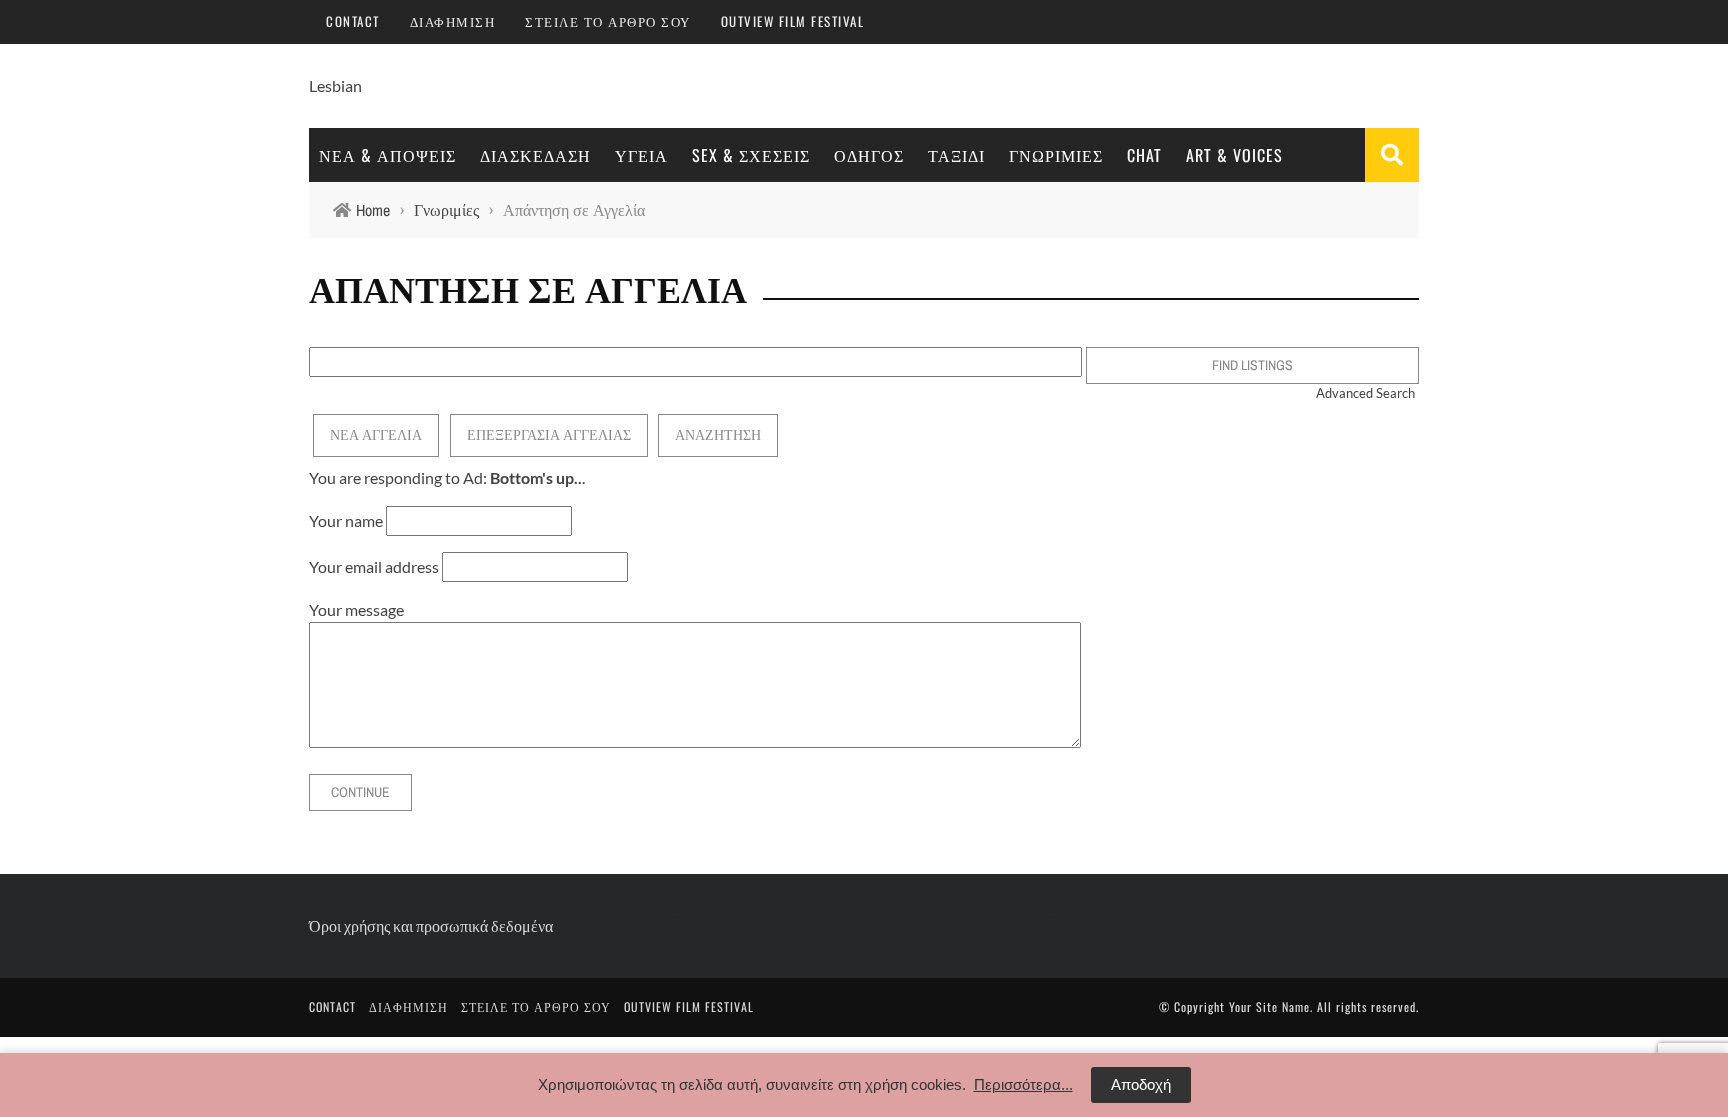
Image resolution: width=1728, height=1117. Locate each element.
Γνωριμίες (1056, 155)
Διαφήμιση (453, 21)
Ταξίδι (956, 155)
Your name (346, 520)
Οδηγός (869, 155)
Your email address (374, 566)
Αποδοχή (1141, 1084)
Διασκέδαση (535, 155)
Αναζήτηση (718, 435)
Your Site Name (1269, 1006)
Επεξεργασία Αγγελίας (549, 435)
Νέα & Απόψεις (387, 155)
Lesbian (335, 85)
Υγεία (641, 155)
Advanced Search (1365, 393)
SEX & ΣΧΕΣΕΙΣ (751, 155)
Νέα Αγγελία (376, 435)
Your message (356, 609)
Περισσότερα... (1023, 1084)
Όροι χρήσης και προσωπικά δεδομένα (431, 925)
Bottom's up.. (536, 477)
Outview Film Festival (793, 21)
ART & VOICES (1234, 155)
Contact (353, 21)
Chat (1144, 155)
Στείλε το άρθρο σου (608, 21)
